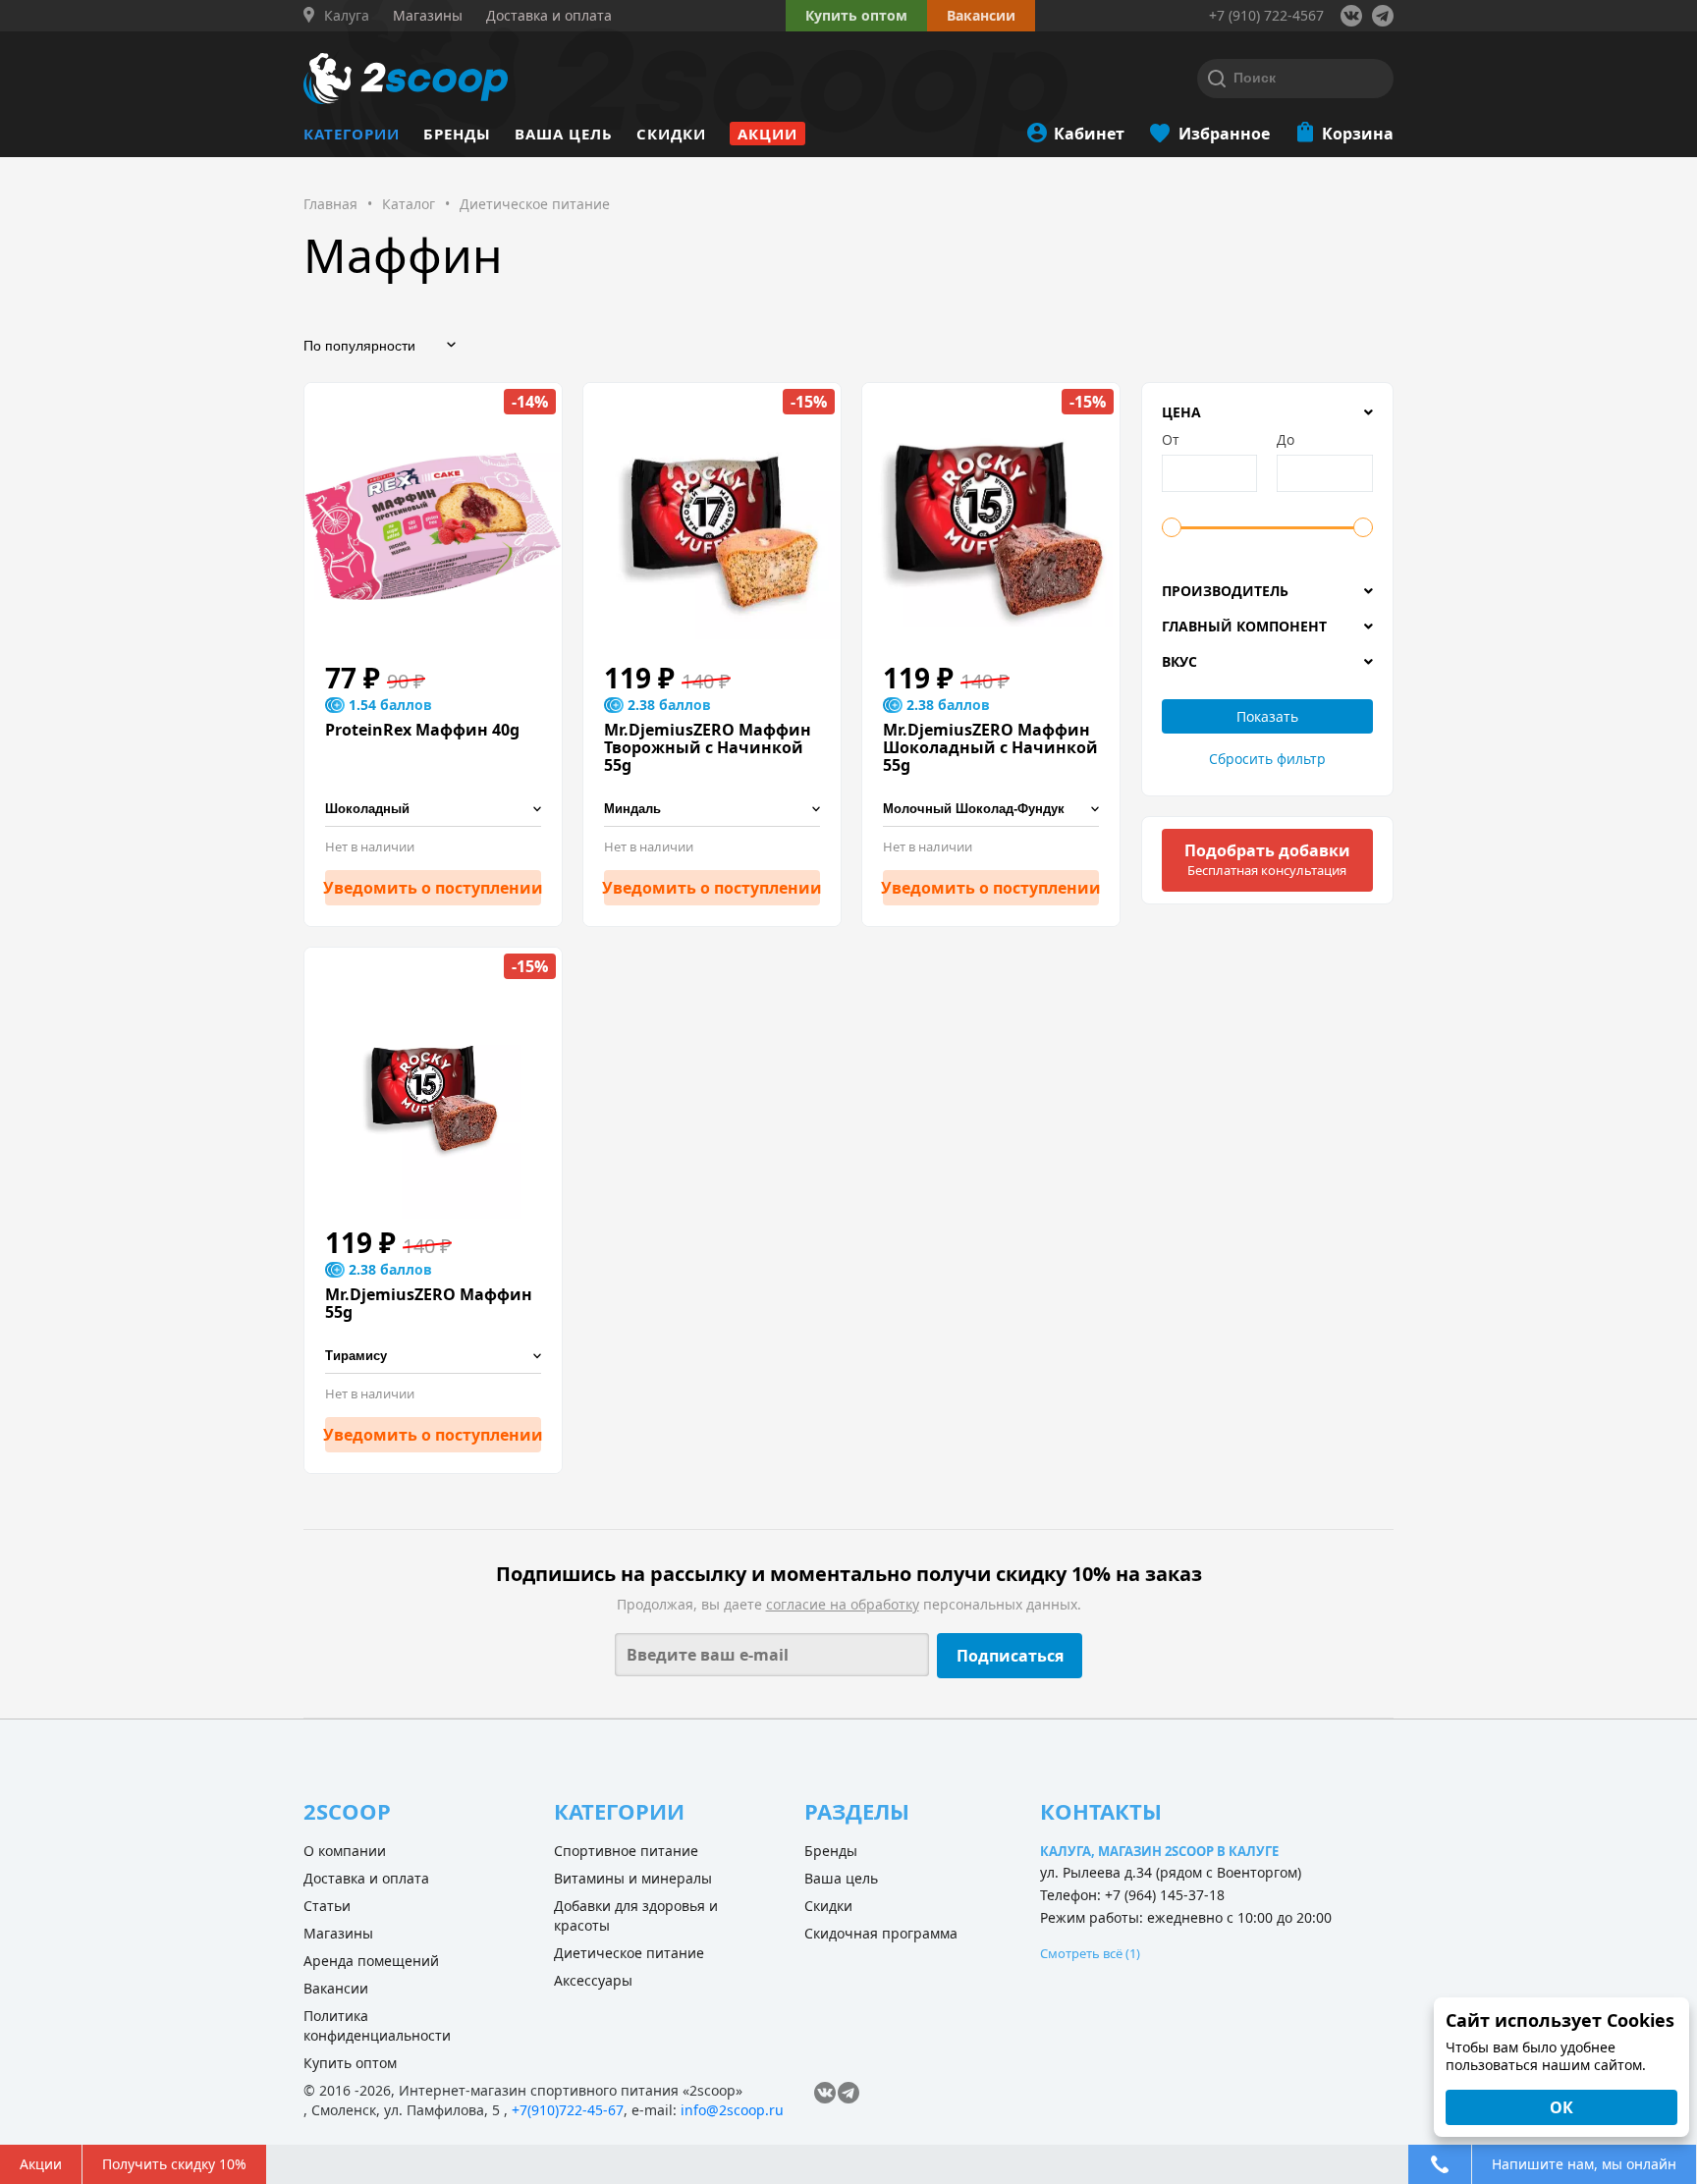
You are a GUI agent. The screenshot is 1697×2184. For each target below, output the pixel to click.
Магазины (338, 1933)
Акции (767, 134)
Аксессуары (593, 1980)
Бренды (457, 134)
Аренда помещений (371, 1961)
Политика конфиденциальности (377, 2025)
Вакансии (336, 1988)
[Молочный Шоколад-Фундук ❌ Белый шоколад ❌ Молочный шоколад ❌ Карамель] (991, 810)
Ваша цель (564, 134)
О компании (345, 1851)
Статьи (327, 1906)
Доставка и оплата (366, 1878)
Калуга (347, 16)
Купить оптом (856, 15)
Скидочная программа (881, 1933)
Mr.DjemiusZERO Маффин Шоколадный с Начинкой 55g (990, 747)
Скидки (671, 134)
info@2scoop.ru (732, 2110)
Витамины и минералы (633, 1878)
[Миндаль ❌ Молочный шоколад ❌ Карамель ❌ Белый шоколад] (712, 810)
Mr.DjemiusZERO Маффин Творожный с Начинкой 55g (708, 747)
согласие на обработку (843, 1604)
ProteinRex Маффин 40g (422, 730)
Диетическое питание (629, 1953)
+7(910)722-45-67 (568, 2110)
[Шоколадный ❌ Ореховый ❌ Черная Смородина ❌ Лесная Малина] (433, 810)
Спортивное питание (626, 1851)
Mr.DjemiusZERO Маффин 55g (429, 1303)
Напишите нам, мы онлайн (1584, 2164)
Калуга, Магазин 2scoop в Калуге (1159, 1851)
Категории (352, 134)
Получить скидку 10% (174, 2164)
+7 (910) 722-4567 (1266, 15)
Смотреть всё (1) (1090, 1953)
